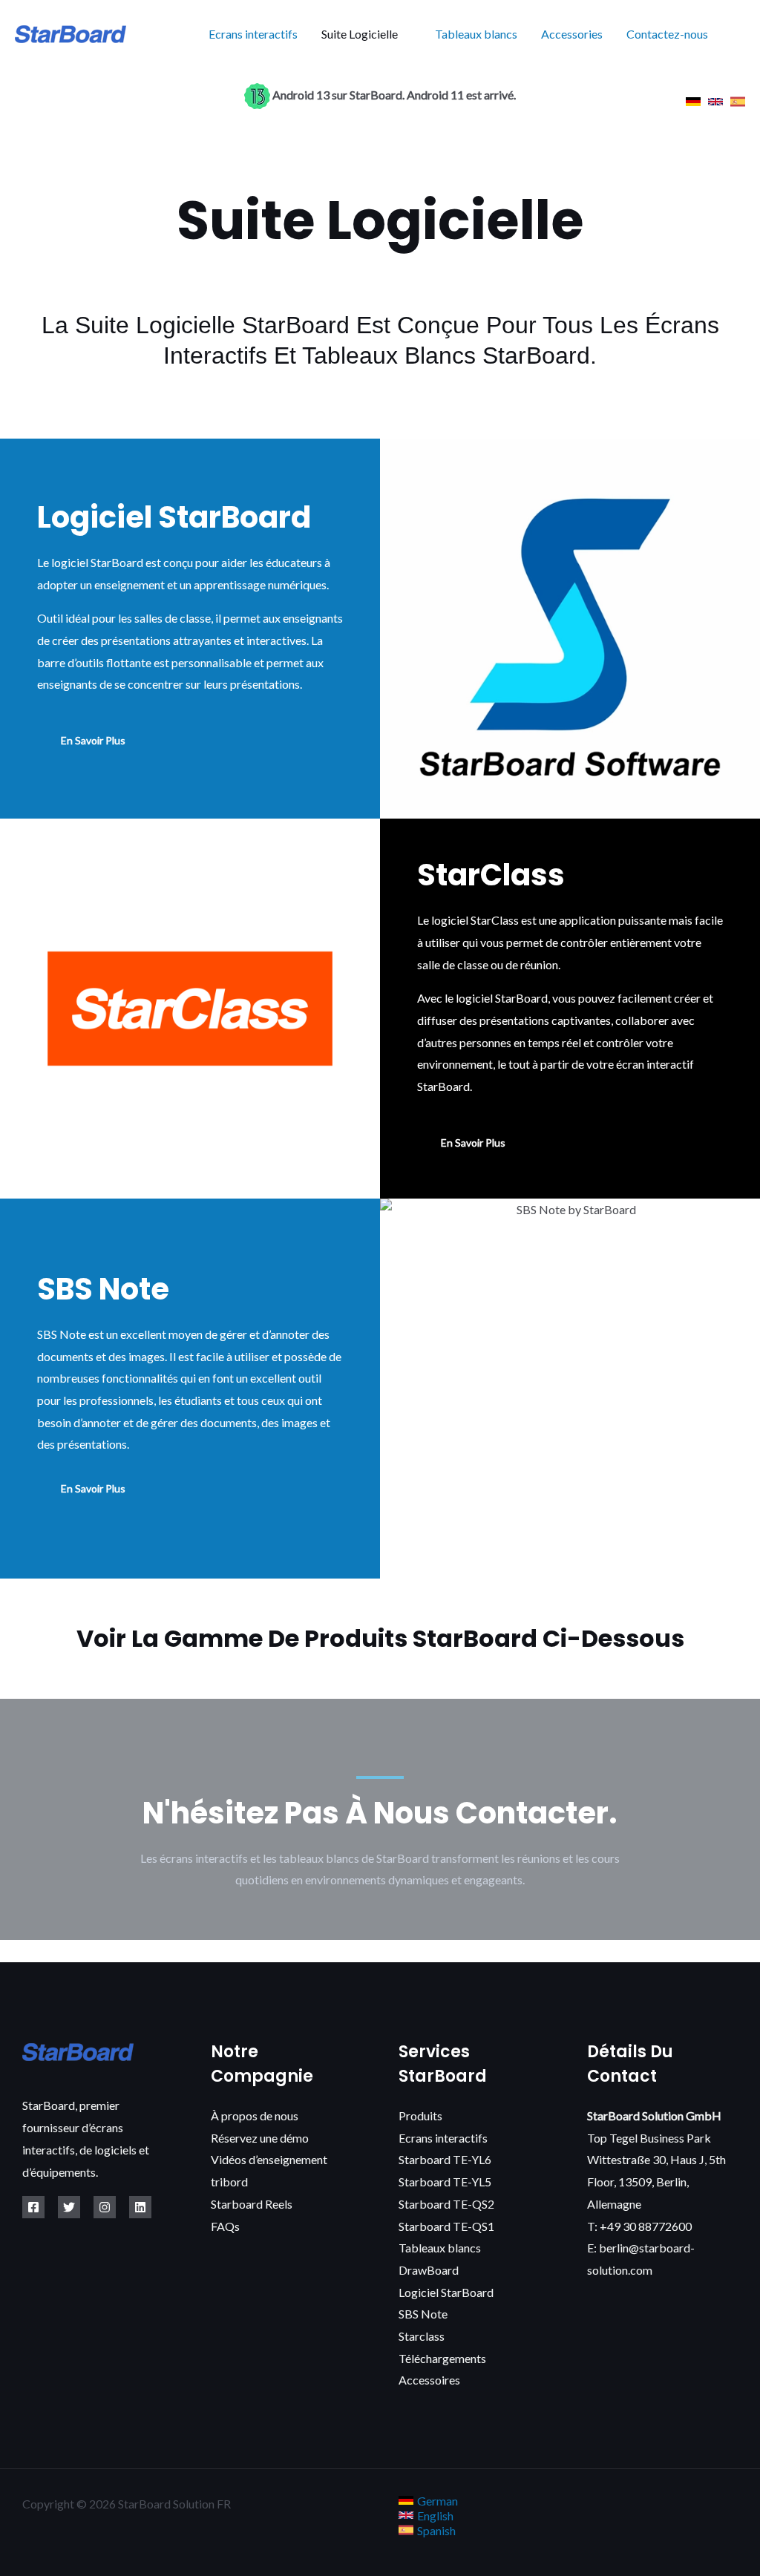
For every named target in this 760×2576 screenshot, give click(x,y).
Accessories (572, 34)
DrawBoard (429, 2270)
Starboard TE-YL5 (445, 2182)
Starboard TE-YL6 (445, 2159)
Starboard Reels (252, 2204)
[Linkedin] (140, 2207)
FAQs (225, 2226)
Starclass (422, 2336)
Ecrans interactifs (253, 34)
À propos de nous (255, 2115)
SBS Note (423, 2314)
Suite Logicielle (360, 34)
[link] (693, 102)
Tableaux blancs (476, 34)
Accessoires (429, 2380)
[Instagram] (105, 2207)
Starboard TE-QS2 (446, 2204)
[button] (740, 35)
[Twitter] (69, 2207)
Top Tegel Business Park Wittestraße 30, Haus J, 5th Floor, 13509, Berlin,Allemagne (656, 2160)
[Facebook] (33, 2207)
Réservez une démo (260, 2138)
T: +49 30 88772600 (639, 2226)
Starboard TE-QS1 (446, 2226)
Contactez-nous (667, 34)
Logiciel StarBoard (446, 2292)
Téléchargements (442, 2358)
